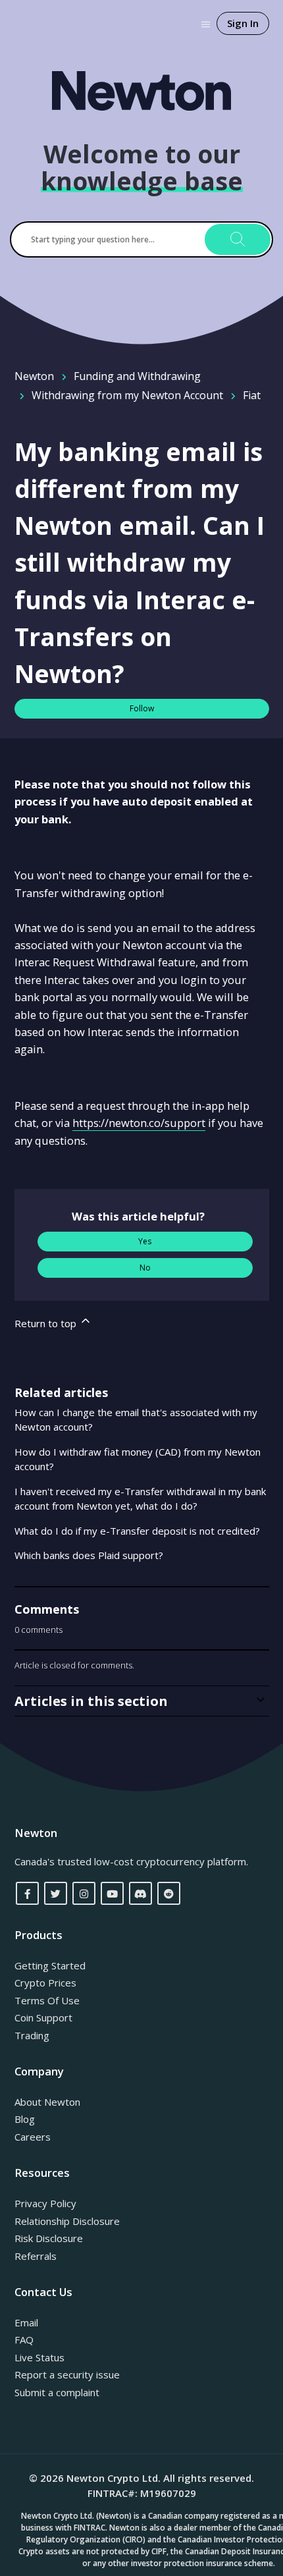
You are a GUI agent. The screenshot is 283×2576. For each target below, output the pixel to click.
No (145, 1268)
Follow (142, 708)
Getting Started (50, 1965)
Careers (33, 2137)
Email (26, 2322)
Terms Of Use (47, 2000)
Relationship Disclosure (67, 2221)
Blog (25, 2119)
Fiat (252, 395)
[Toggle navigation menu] (206, 23)
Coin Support (43, 2017)
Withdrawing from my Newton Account (127, 395)
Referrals (36, 2256)
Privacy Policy (45, 2203)
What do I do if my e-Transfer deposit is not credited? (137, 1531)
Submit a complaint (57, 2392)
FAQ (24, 2340)
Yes (145, 1241)
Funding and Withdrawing (137, 376)
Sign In (243, 23)
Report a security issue (67, 2374)
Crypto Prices (45, 1983)
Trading (32, 2035)
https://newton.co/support (139, 1123)
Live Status (39, 2357)
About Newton (47, 2102)
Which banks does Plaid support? (89, 1555)
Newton (34, 376)
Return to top (47, 1323)
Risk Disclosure (49, 2238)
